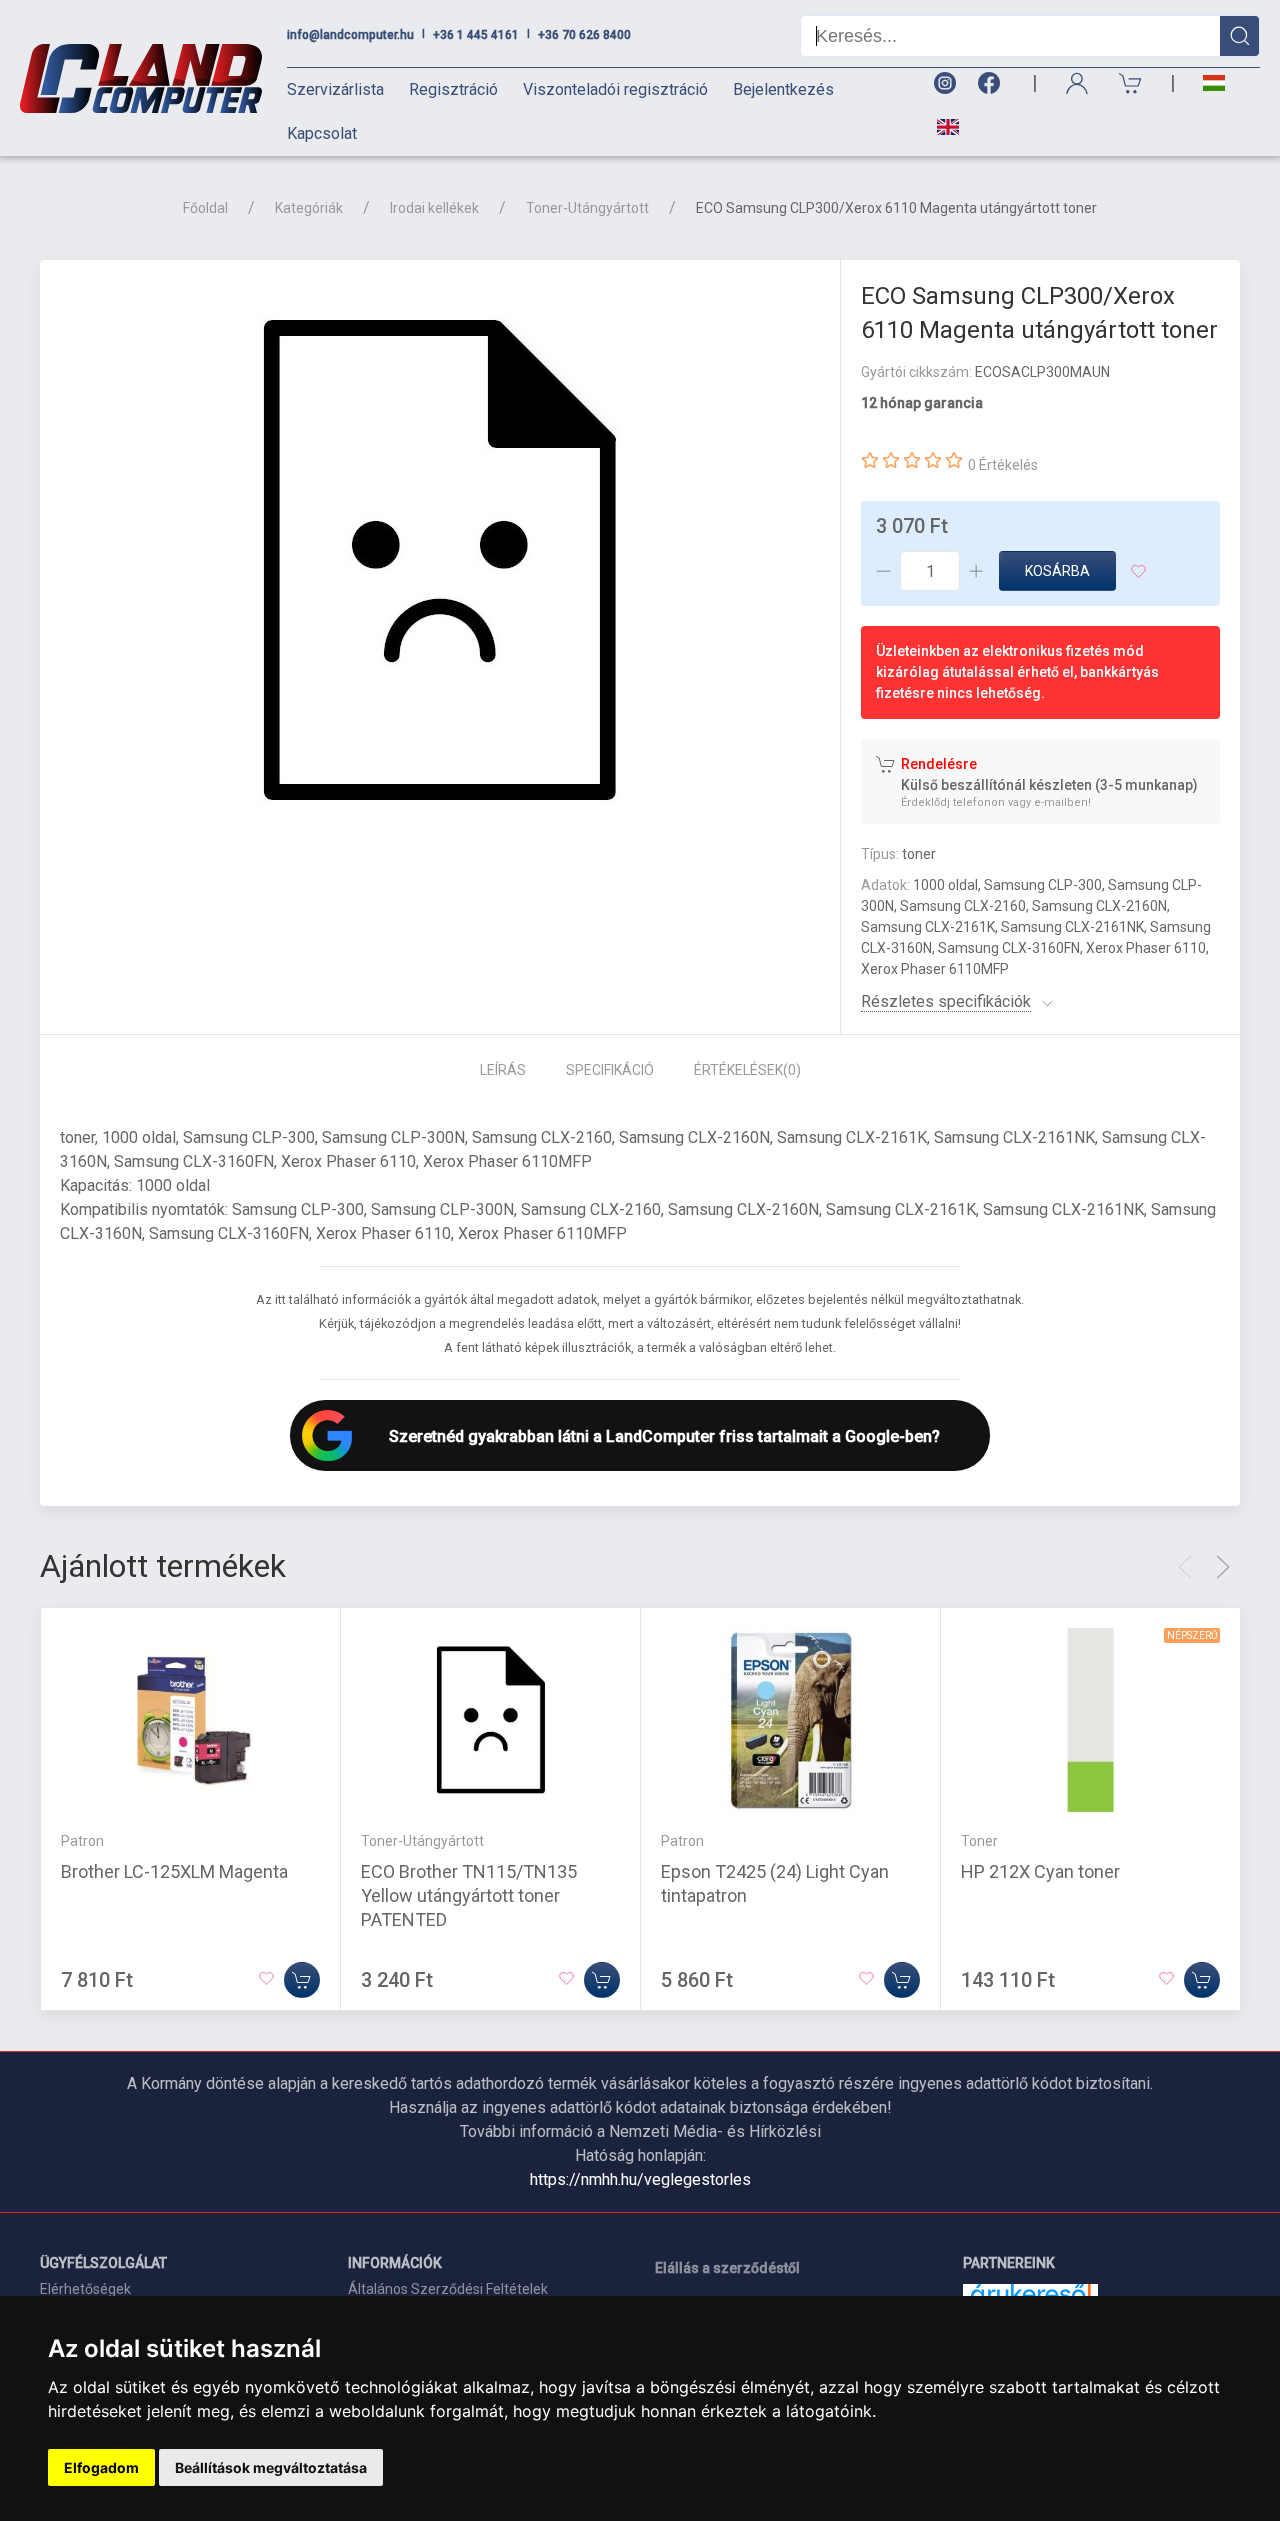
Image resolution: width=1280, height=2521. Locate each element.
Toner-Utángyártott (587, 208)
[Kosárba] (302, 1980)
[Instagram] (944, 83)
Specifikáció (610, 1070)
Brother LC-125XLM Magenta (174, 1871)
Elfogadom (101, 2467)
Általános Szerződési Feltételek (448, 2289)
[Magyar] (1214, 83)
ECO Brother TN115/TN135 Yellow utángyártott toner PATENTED (469, 1895)
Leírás (503, 1070)
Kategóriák (309, 208)
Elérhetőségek (85, 2289)
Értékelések (747, 1070)
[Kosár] (1131, 83)
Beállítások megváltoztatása (271, 2467)
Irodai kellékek (434, 208)
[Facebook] (993, 83)
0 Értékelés (1003, 465)
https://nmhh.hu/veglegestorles (640, 2179)
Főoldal (205, 208)
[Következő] (1223, 1567)
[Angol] (940, 127)
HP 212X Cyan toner (1040, 1871)
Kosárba (1057, 571)
